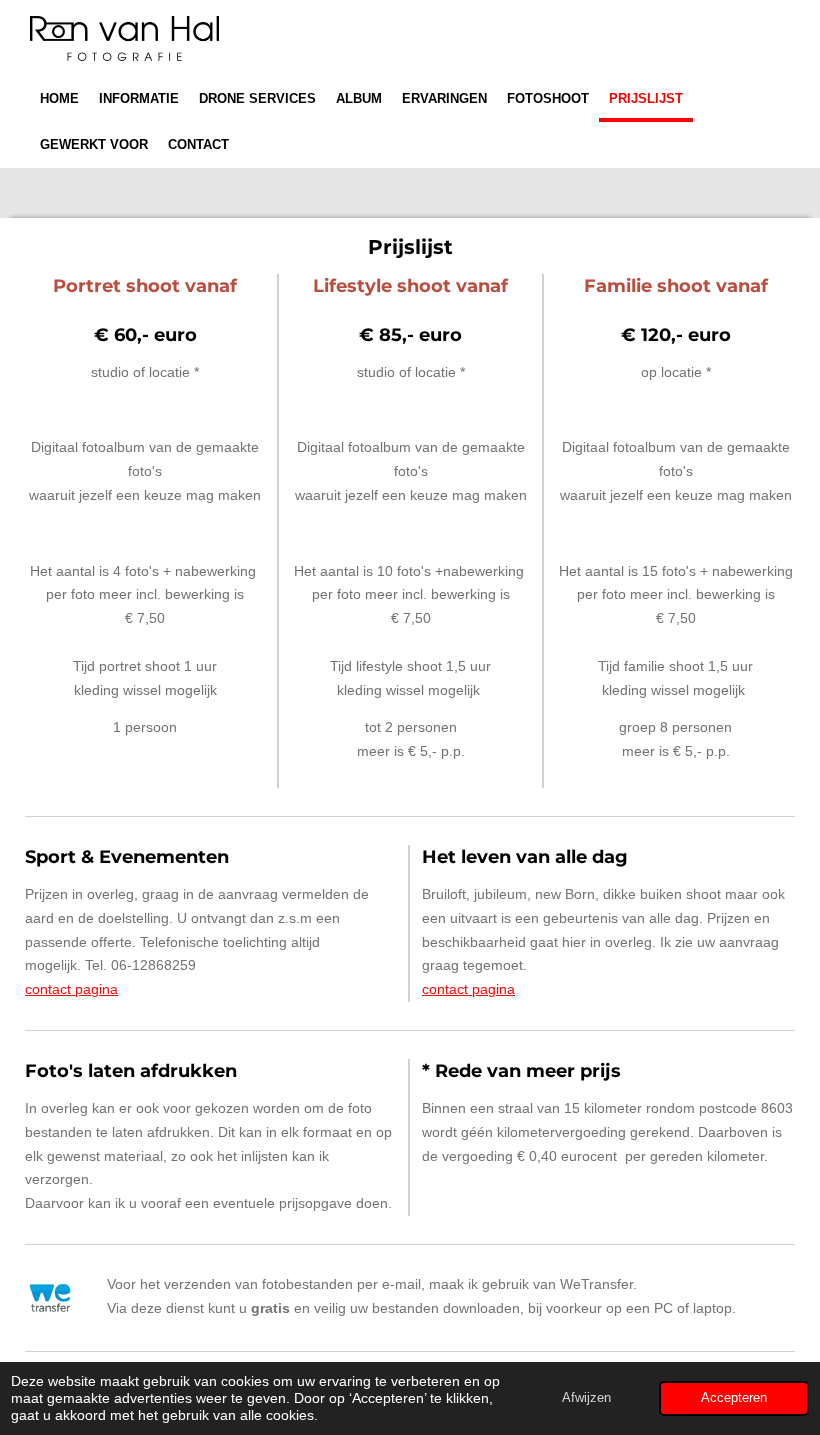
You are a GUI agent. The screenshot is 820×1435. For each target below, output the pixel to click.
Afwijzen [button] (586, 1398)
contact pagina (71, 989)
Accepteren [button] (734, 1398)
